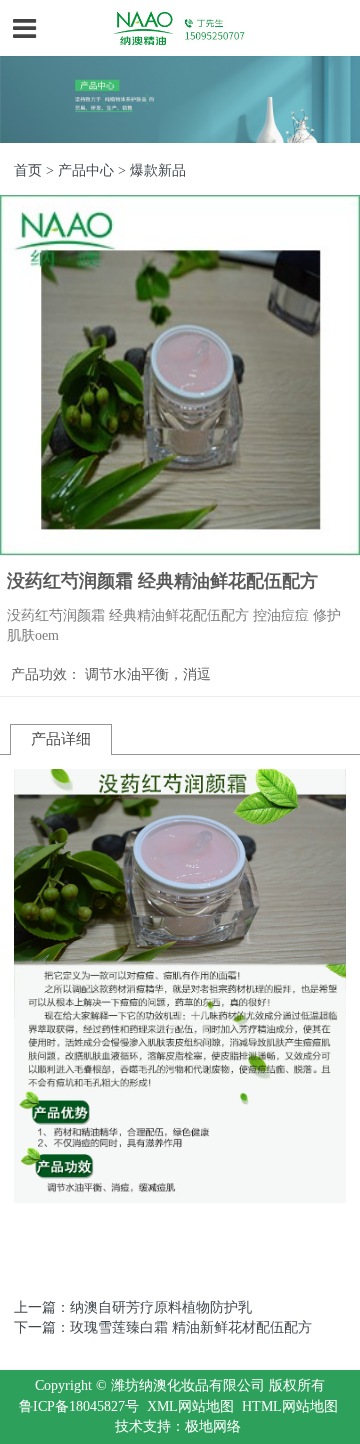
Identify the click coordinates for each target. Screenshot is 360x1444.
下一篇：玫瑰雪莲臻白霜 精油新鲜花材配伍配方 (163, 1327)
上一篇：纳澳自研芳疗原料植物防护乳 (133, 1307)
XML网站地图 (190, 1406)
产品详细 (61, 739)
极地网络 (213, 1426)
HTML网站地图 (290, 1406)
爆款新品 (158, 170)
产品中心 (86, 170)
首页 (28, 170)
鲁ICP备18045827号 (79, 1406)
